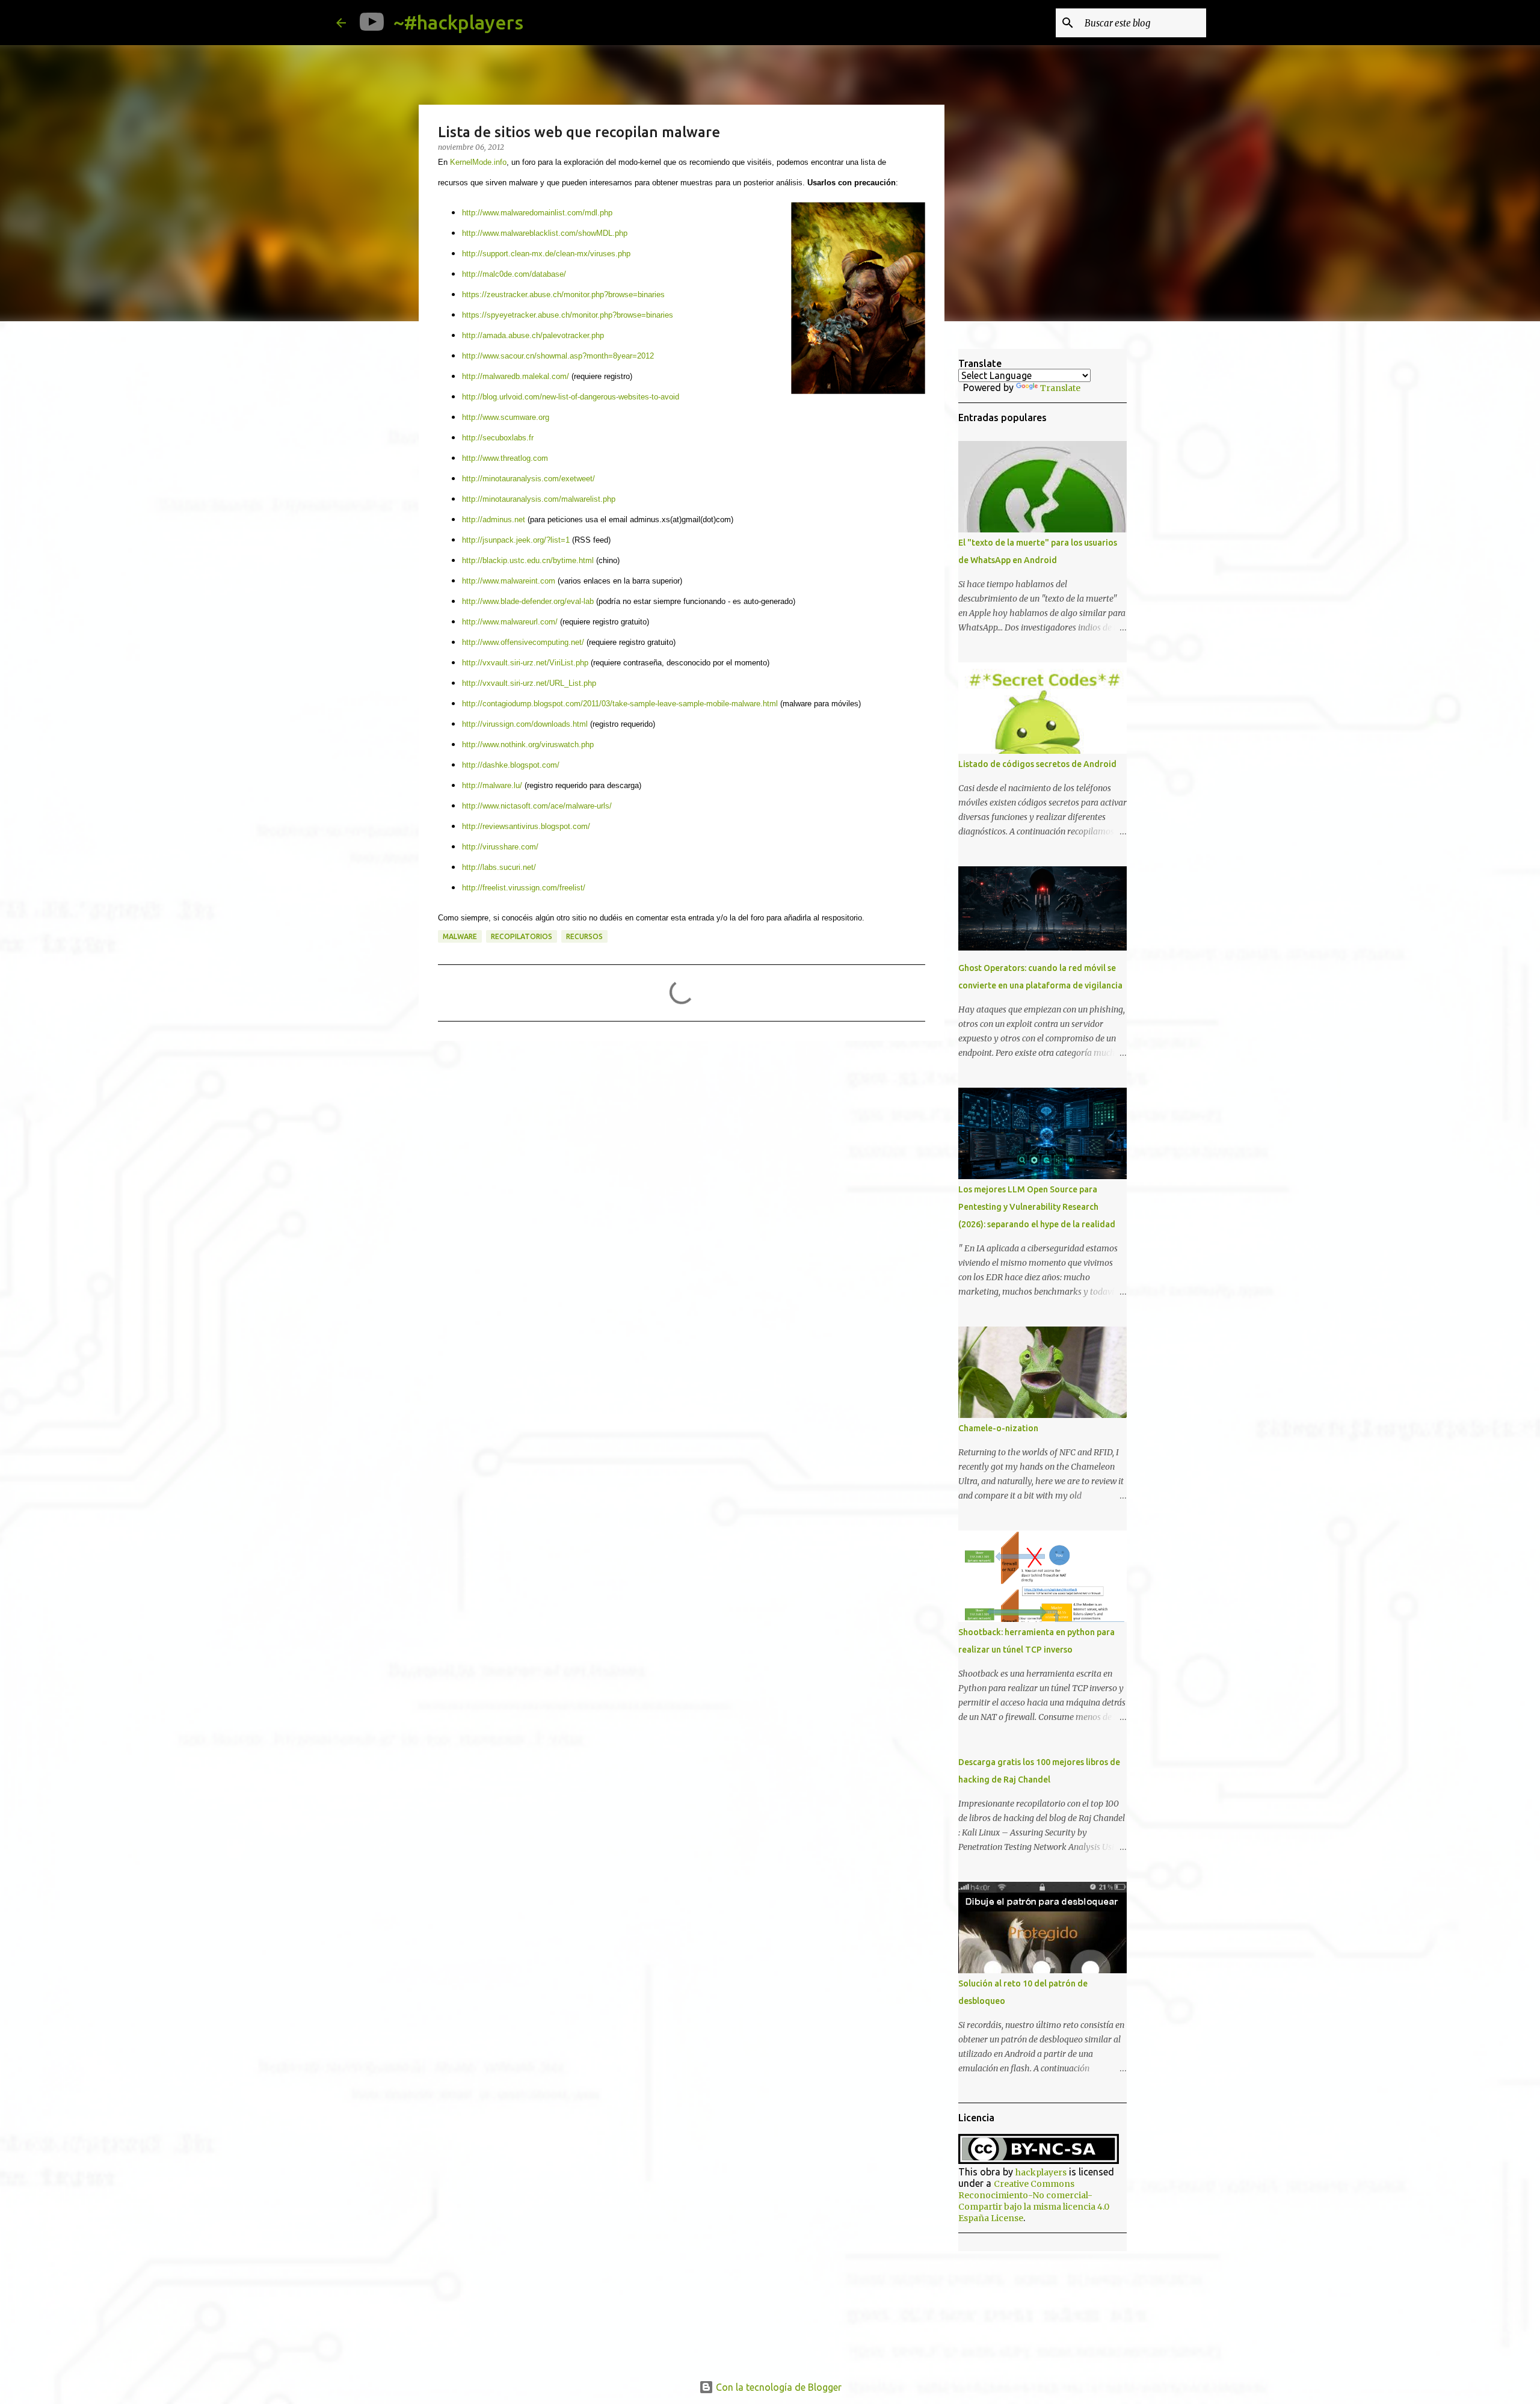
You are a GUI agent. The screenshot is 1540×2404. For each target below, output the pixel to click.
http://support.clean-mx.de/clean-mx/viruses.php (546, 254)
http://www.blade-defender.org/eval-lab (528, 601)
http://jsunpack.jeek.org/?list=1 (516, 540)
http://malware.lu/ (492, 785)
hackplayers (1041, 2172)
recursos (584, 936)
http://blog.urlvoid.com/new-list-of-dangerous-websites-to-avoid (571, 397)
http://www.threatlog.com (505, 458)
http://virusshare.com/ (500, 847)
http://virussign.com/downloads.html (525, 724)
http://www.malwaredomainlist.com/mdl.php (537, 213)
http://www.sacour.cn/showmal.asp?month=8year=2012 (558, 356)
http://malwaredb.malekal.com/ (516, 376)
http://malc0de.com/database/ (514, 274)
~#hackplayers (458, 22)
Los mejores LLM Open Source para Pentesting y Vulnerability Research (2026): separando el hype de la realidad (1037, 1207)
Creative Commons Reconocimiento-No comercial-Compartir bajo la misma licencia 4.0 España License (1034, 2201)
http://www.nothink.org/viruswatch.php (528, 744)
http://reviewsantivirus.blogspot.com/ (526, 826)
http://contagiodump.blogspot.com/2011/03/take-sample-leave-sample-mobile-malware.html (620, 704)
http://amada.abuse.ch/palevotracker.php (533, 335)
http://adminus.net (494, 519)
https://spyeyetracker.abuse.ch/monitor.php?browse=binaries (568, 315)
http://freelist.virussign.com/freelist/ (524, 888)
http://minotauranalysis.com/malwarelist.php (539, 499)
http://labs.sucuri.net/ (499, 867)
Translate (1060, 388)
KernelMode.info (478, 162)
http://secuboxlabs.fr (498, 438)
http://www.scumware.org (506, 417)
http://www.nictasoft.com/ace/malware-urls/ (537, 806)
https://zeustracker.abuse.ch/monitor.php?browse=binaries (563, 294)
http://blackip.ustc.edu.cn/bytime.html (528, 560)
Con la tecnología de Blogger (778, 2387)
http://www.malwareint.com (509, 581)
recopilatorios (522, 936)
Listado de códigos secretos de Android (1037, 764)
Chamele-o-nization (998, 1428)
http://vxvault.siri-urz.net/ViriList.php (525, 663)
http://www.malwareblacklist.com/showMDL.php (545, 233)
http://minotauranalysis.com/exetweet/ (528, 479)
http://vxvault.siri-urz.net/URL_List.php (529, 683)
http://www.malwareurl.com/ (510, 622)
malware (460, 936)
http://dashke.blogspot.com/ (511, 765)
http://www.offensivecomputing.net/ (523, 642)
